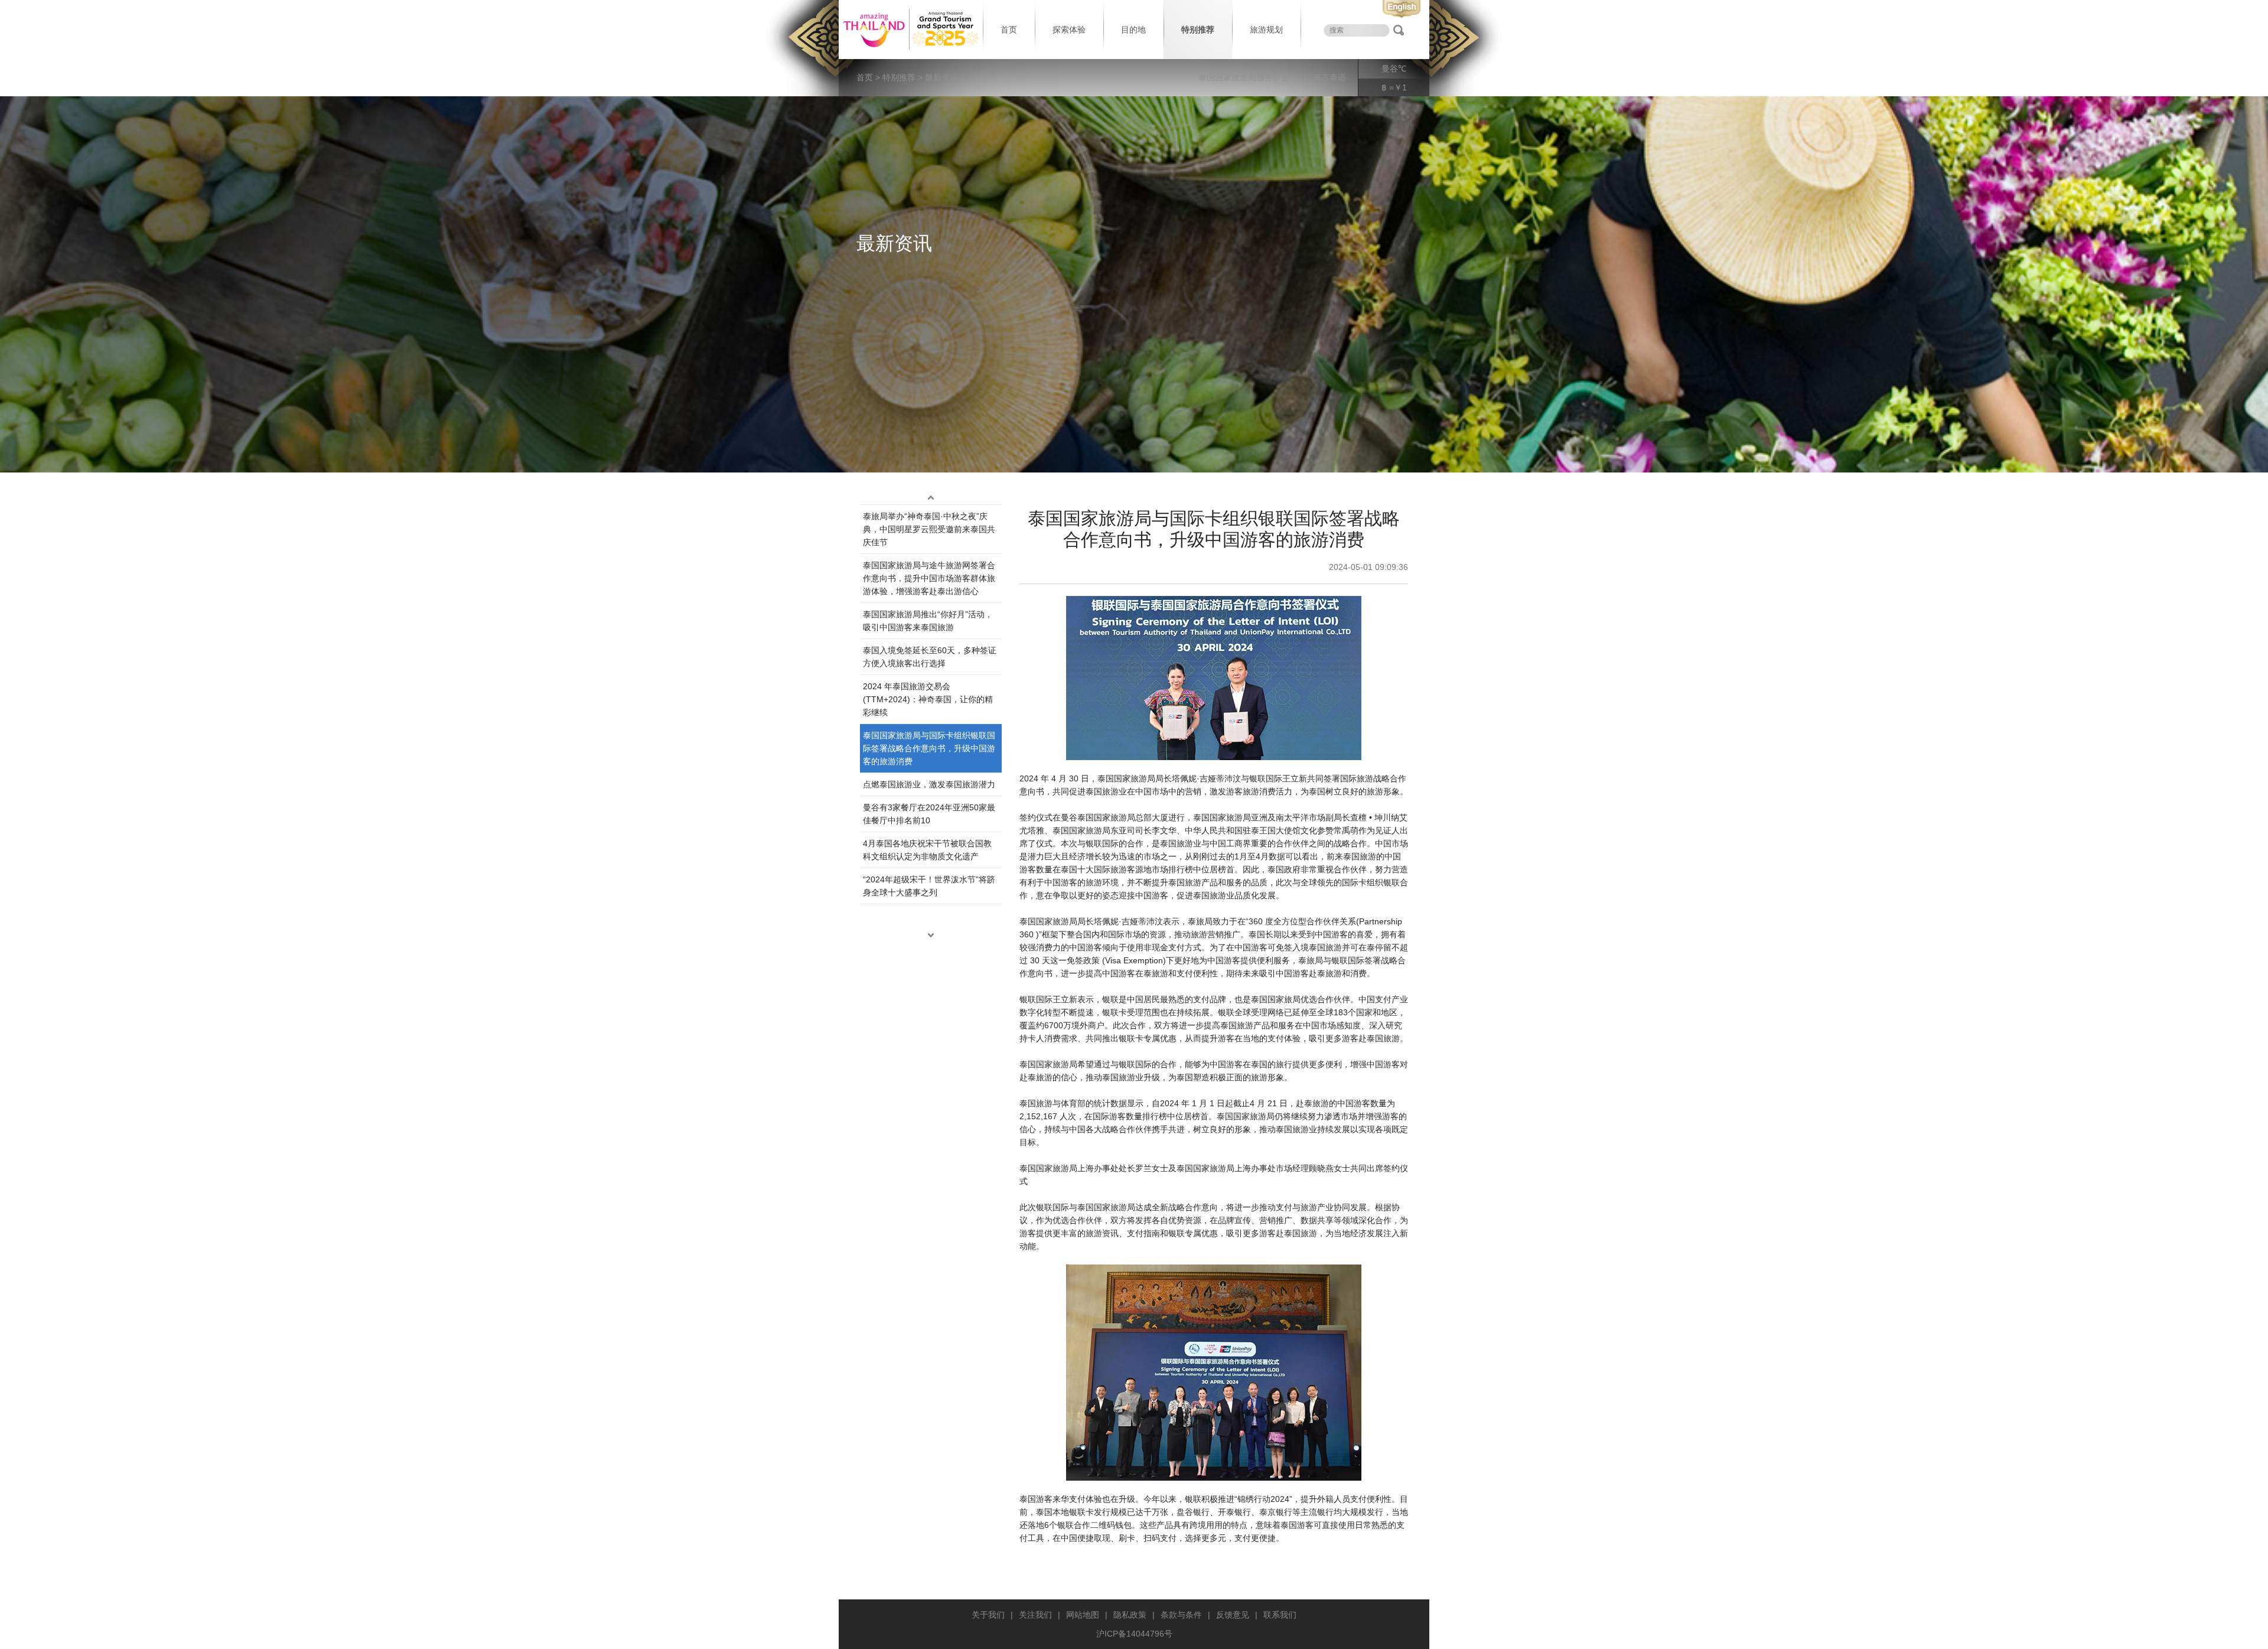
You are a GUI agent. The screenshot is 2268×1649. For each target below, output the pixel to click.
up (931, 497)
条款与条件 (1181, 1615)
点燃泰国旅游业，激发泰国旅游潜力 (929, 784)
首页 (1009, 30)
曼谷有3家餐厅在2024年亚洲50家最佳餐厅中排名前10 (929, 814)
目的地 (1133, 30)
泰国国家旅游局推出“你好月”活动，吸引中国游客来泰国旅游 (928, 621)
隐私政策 (1130, 1615)
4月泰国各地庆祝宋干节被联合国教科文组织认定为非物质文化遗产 (927, 850)
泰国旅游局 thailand (910, 30)
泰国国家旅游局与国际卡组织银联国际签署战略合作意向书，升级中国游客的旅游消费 (929, 748)
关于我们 (988, 1615)
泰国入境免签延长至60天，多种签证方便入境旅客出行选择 (930, 657)
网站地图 (1083, 1615)
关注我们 (1035, 1615)
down (931, 935)
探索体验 (1069, 30)
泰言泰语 (1329, 77)
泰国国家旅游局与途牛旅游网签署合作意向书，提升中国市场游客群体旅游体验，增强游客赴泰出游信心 (929, 578)
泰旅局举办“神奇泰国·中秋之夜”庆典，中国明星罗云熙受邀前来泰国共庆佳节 (929, 529)
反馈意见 (1233, 1615)
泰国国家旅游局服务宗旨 (1244, 77)
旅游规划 (1266, 30)
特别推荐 (1198, 30)
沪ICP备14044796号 (1134, 1634)
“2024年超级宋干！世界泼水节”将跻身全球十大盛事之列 (929, 886)
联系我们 (1280, 1615)
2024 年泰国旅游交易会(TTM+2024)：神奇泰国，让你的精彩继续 (928, 699)
